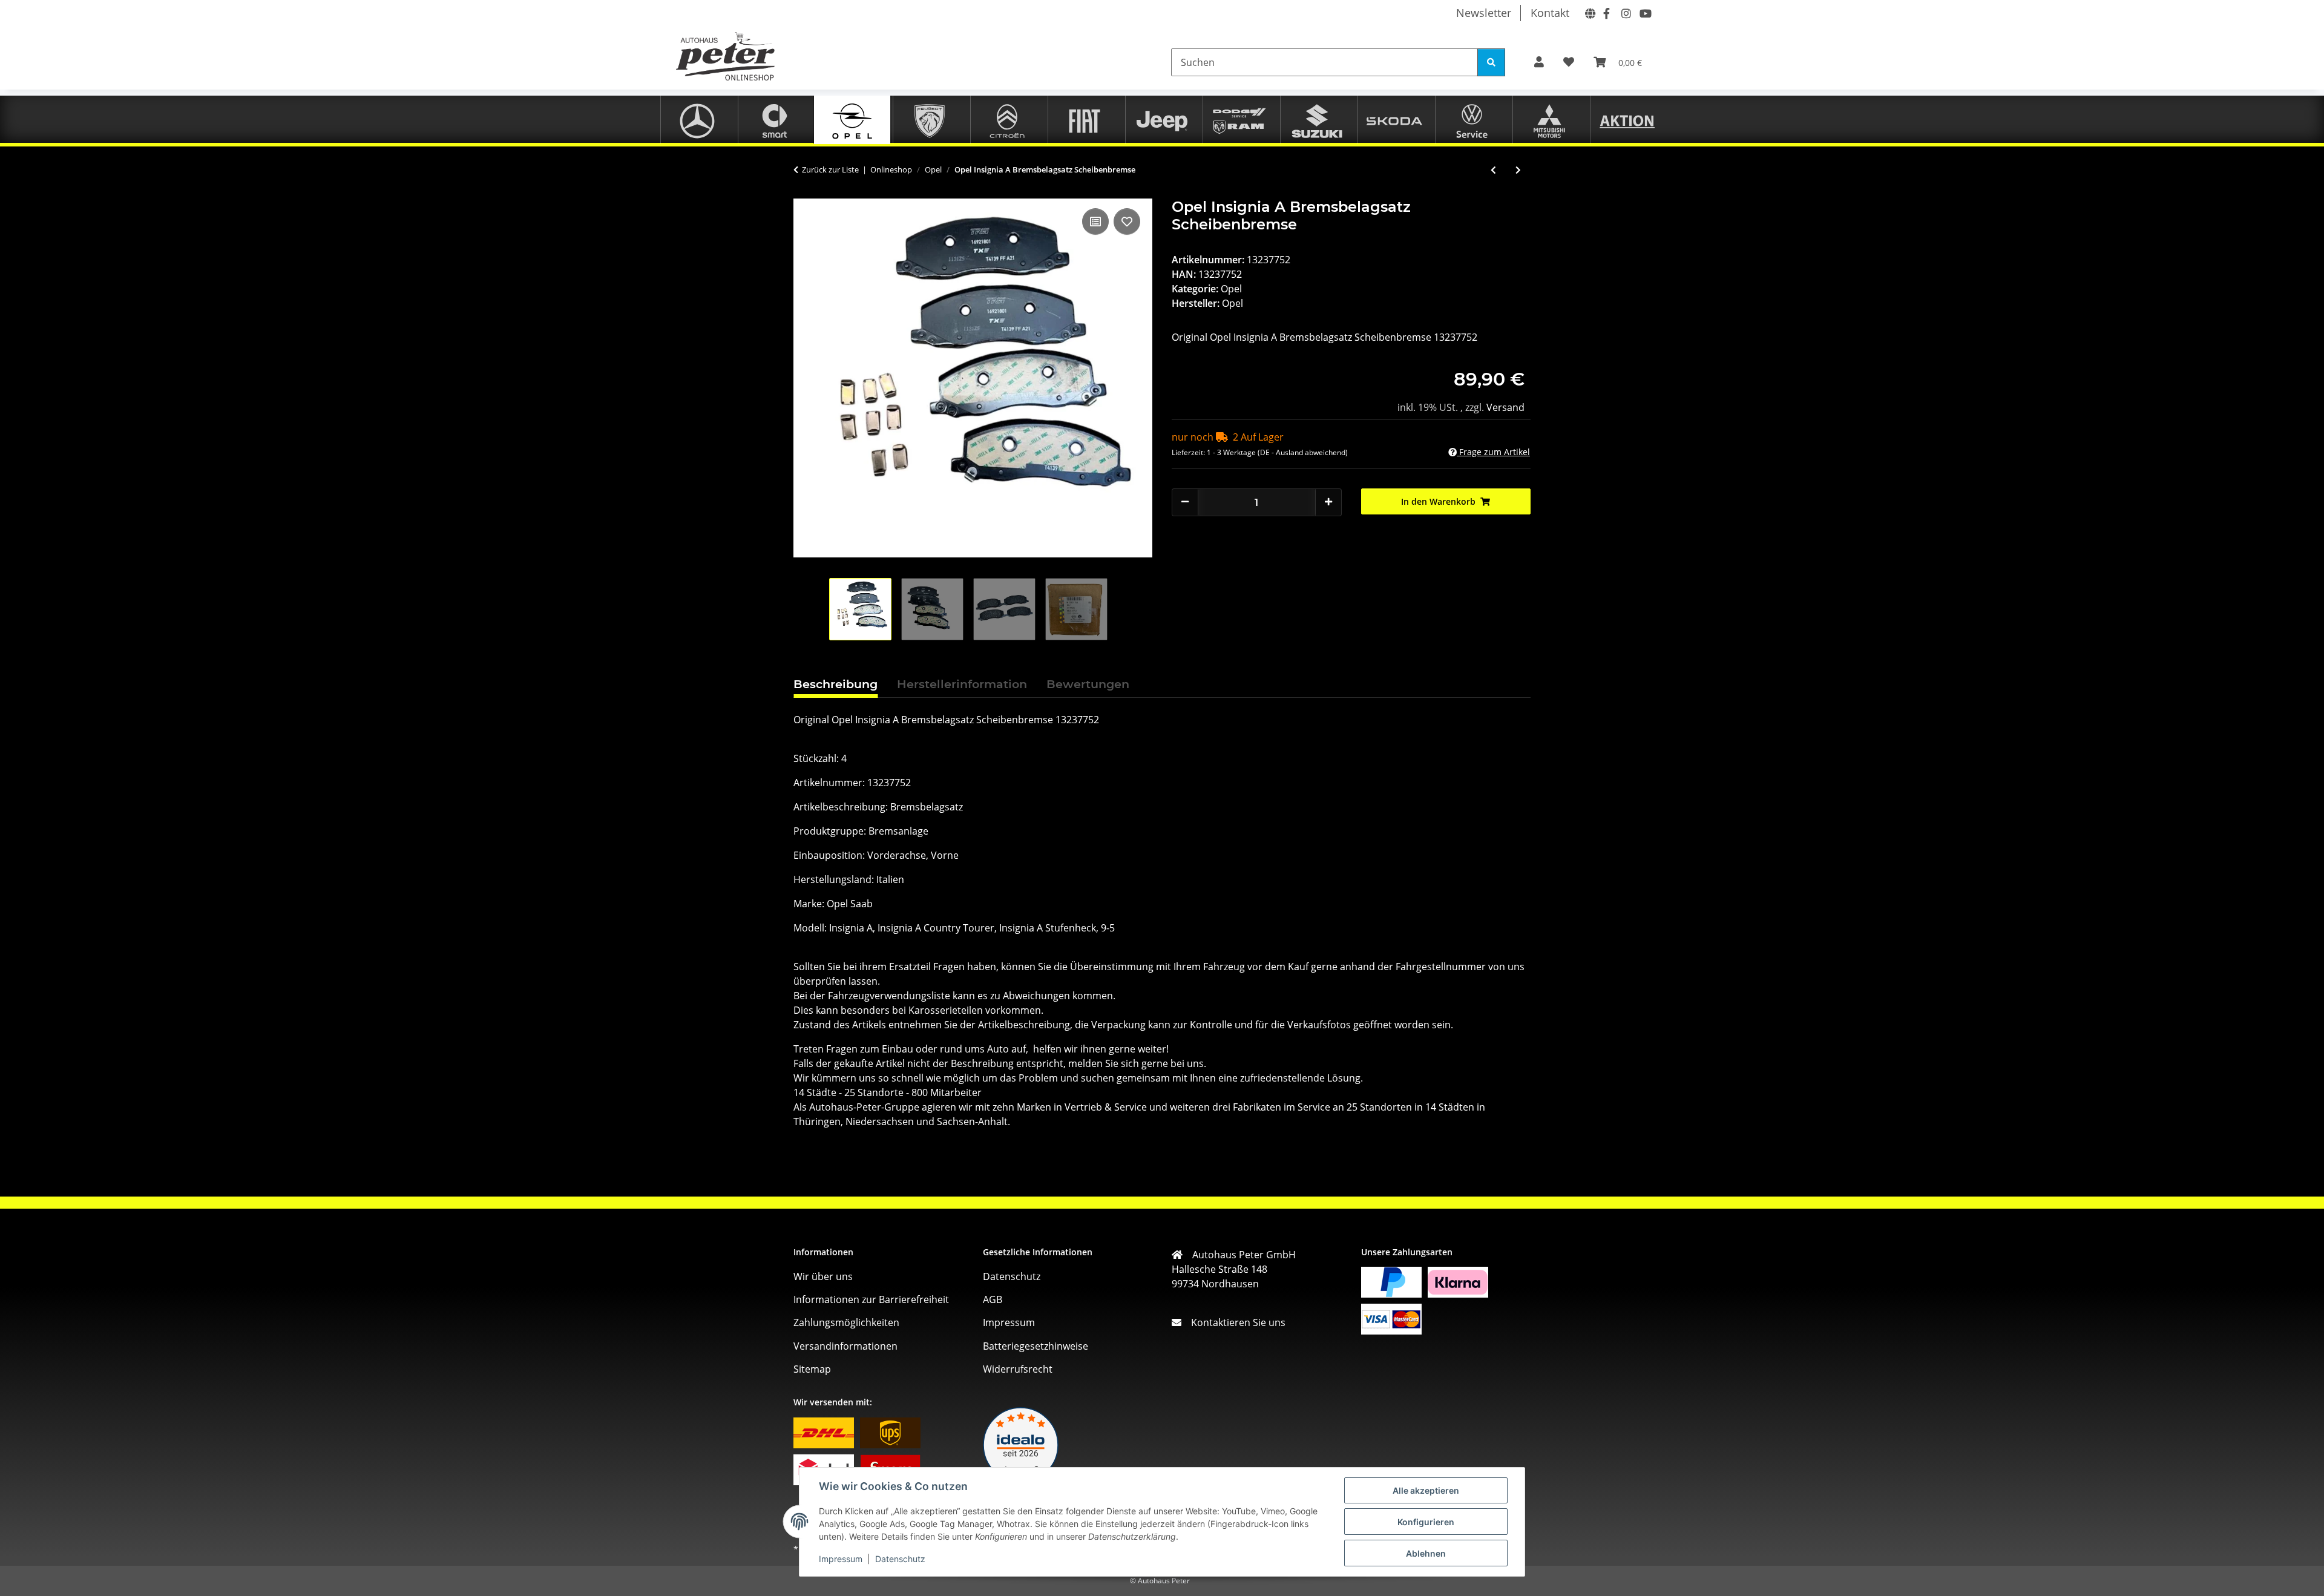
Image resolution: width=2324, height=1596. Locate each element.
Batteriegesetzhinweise (1036, 1346)
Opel (1231, 289)
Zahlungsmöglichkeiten (846, 1322)
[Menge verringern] (1185, 501)
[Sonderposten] (1627, 119)
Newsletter (1484, 13)
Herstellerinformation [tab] (962, 684)
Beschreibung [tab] (835, 684)
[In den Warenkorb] (803, 192)
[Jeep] (1162, 119)
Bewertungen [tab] (1088, 684)
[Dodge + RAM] (1239, 119)
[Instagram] (1624, 12)
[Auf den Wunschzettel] (1127, 222)
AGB (993, 1299)
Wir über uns (823, 1276)
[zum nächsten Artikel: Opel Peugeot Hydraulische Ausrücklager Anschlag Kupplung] (1518, 170)
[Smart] (775, 119)
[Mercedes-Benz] (697, 119)
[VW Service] (1472, 119)
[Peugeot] (930, 119)
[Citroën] (1007, 119)
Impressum (841, 1559)
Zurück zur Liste (830, 169)
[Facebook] (1606, 12)
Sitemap (812, 1369)
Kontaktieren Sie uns (1233, 1322)
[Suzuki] (1317, 119)
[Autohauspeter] (1588, 12)
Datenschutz (900, 1559)
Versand (1505, 407)
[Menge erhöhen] (1328, 501)
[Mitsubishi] (1549, 119)
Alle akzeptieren (1426, 1490)
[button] (1539, 62)
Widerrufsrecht (1018, 1369)
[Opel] (852, 119)
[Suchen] (1491, 62)
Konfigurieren (1426, 1522)
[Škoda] (1394, 119)
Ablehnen (1426, 1553)
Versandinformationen (845, 1346)
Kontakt (1550, 13)
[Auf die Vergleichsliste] (1095, 222)
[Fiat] (1085, 119)
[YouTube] (1643, 12)
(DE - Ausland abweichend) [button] (1303, 452)
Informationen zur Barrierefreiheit (871, 1299)
